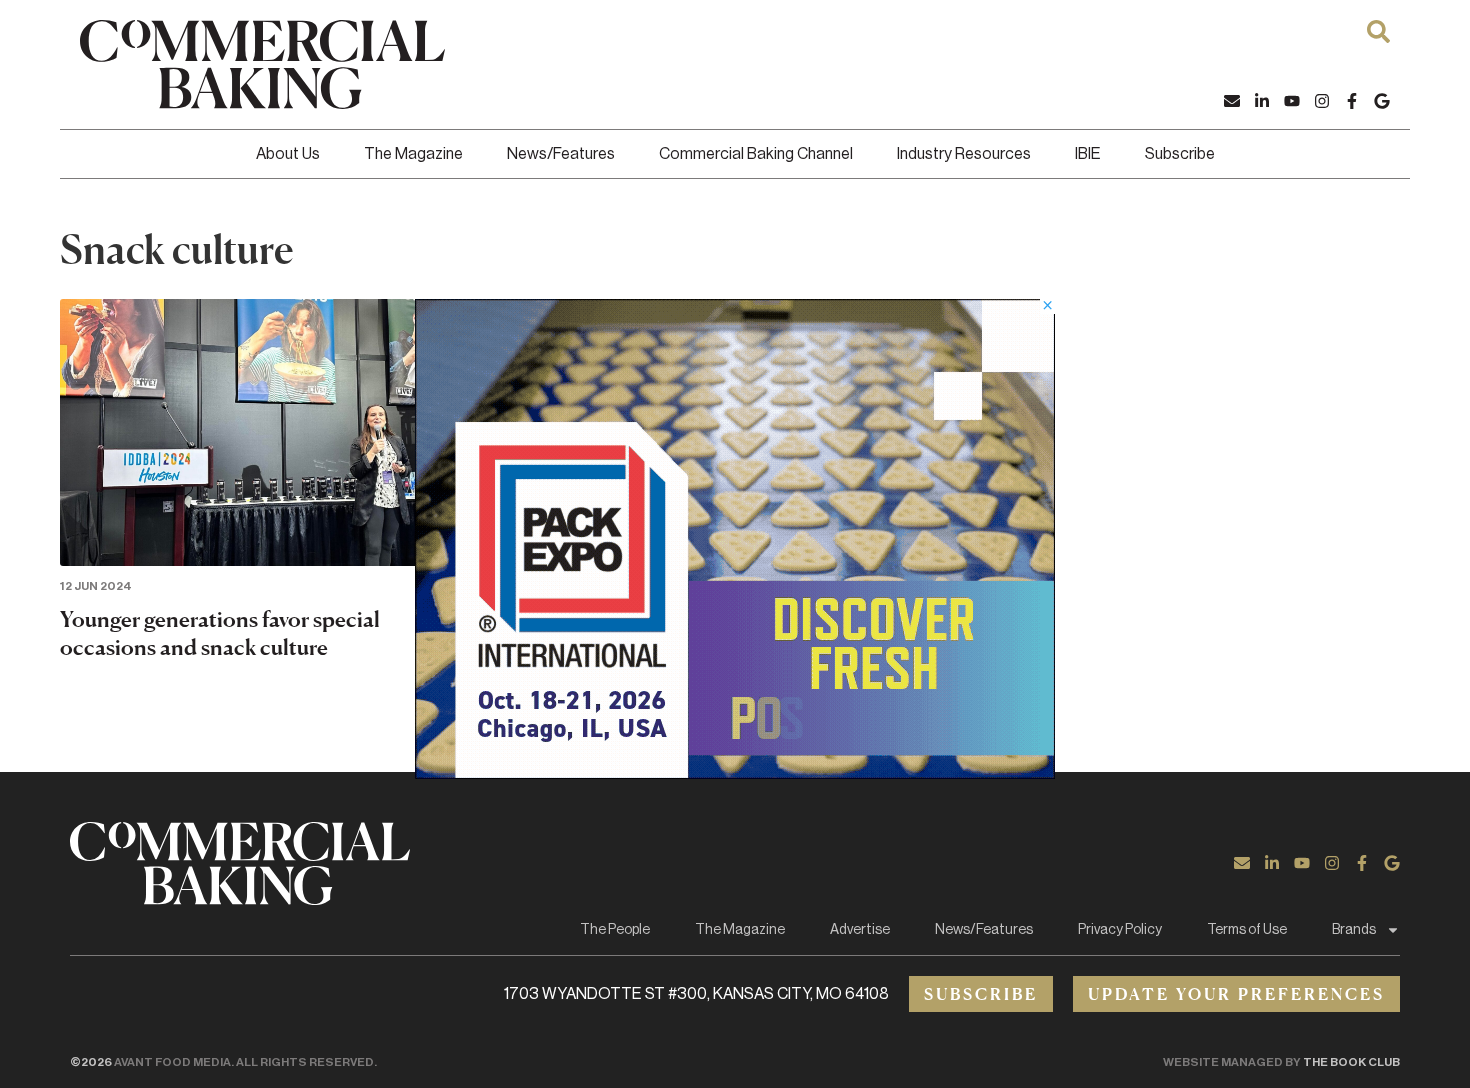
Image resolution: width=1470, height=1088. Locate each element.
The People (615, 930)
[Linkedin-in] (1262, 101)
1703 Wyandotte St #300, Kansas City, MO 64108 (696, 994)
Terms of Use (1247, 930)
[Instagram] (1322, 101)
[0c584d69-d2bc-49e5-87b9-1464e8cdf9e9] (735, 773)
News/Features (561, 154)
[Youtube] (1292, 101)
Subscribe (1180, 154)
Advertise (860, 930)
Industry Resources (964, 154)
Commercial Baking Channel (756, 154)
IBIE (1088, 154)
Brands (1354, 930)
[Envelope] (1232, 101)
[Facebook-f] (1352, 101)
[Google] (1382, 101)
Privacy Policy (1120, 930)
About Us (288, 154)
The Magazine (413, 154)
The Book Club (1351, 1062)
